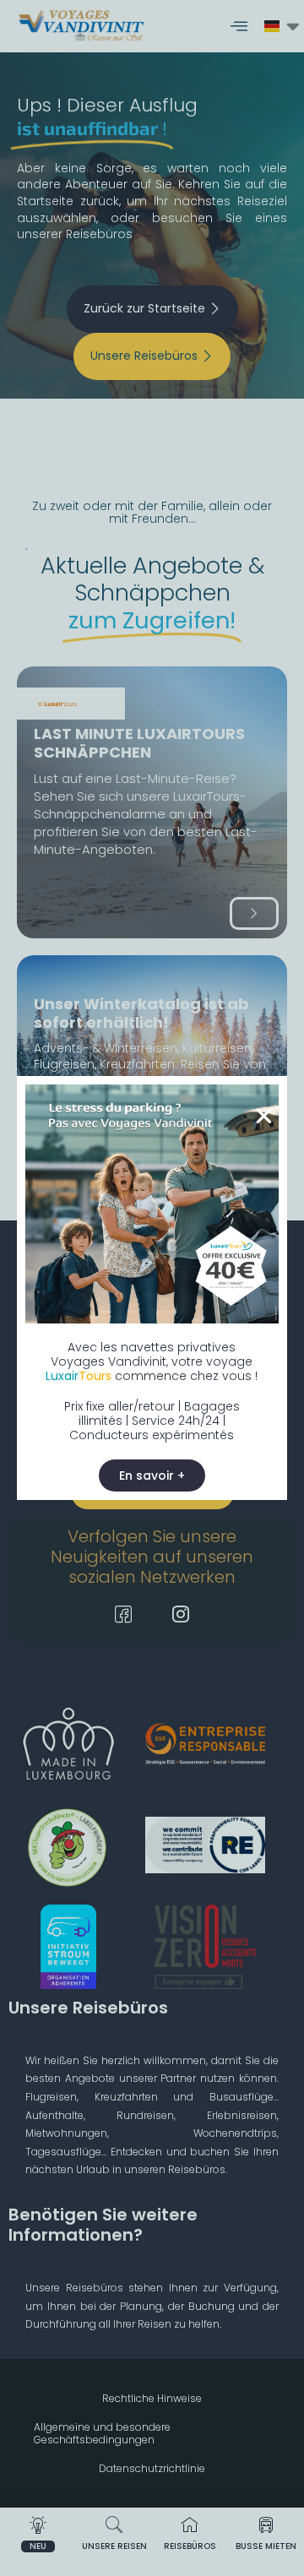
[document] (152, 1288)
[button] (264, 1116)
